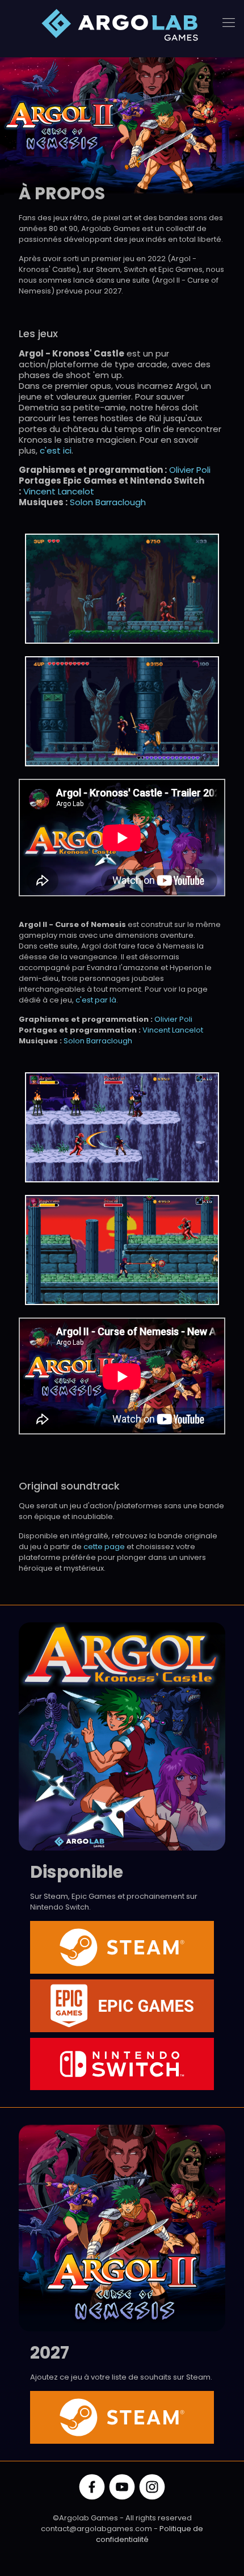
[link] (122, 589)
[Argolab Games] (122, 26)
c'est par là (96, 1000)
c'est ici (56, 450)
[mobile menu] (229, 23)
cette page (104, 1547)
